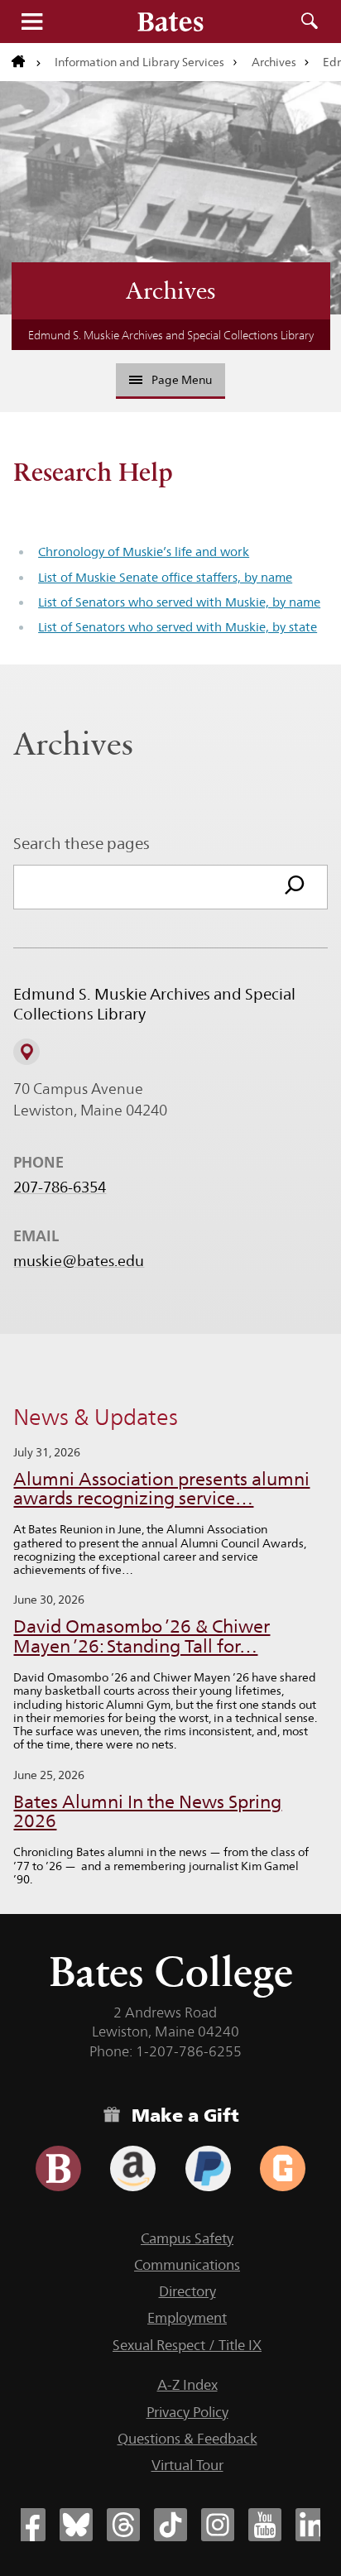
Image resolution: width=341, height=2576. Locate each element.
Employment (187, 2318)
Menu (31, 22)
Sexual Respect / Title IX (187, 2345)
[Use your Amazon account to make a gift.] (133, 2168)
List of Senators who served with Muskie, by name (179, 602)
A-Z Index (187, 2385)
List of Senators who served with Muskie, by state (178, 627)
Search (310, 22)
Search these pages (82, 843)
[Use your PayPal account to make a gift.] (208, 2168)
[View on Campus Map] (26, 1052)
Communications (187, 2265)
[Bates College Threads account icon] (123, 2525)
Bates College (171, 1972)
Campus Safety (187, 2238)
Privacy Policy (187, 2412)
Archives (274, 62)
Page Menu (182, 380)
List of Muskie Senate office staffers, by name (165, 577)
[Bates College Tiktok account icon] (170, 2525)
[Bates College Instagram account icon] (218, 2525)
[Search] (295, 887)
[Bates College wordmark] (170, 22)
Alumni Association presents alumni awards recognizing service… (161, 1489)
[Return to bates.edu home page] (26, 62)
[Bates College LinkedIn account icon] (312, 2525)
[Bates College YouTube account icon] (265, 2525)
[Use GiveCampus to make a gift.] (283, 2168)
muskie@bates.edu (79, 1261)
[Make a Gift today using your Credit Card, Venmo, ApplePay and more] (58, 2168)
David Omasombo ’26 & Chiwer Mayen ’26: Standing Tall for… (142, 1636)
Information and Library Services (139, 62)
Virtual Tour (187, 2465)
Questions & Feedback (187, 2439)
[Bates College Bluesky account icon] (76, 2525)
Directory (187, 2291)
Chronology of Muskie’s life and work (144, 552)
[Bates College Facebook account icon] (29, 2525)
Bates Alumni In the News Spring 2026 (147, 1812)
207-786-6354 (60, 1187)
